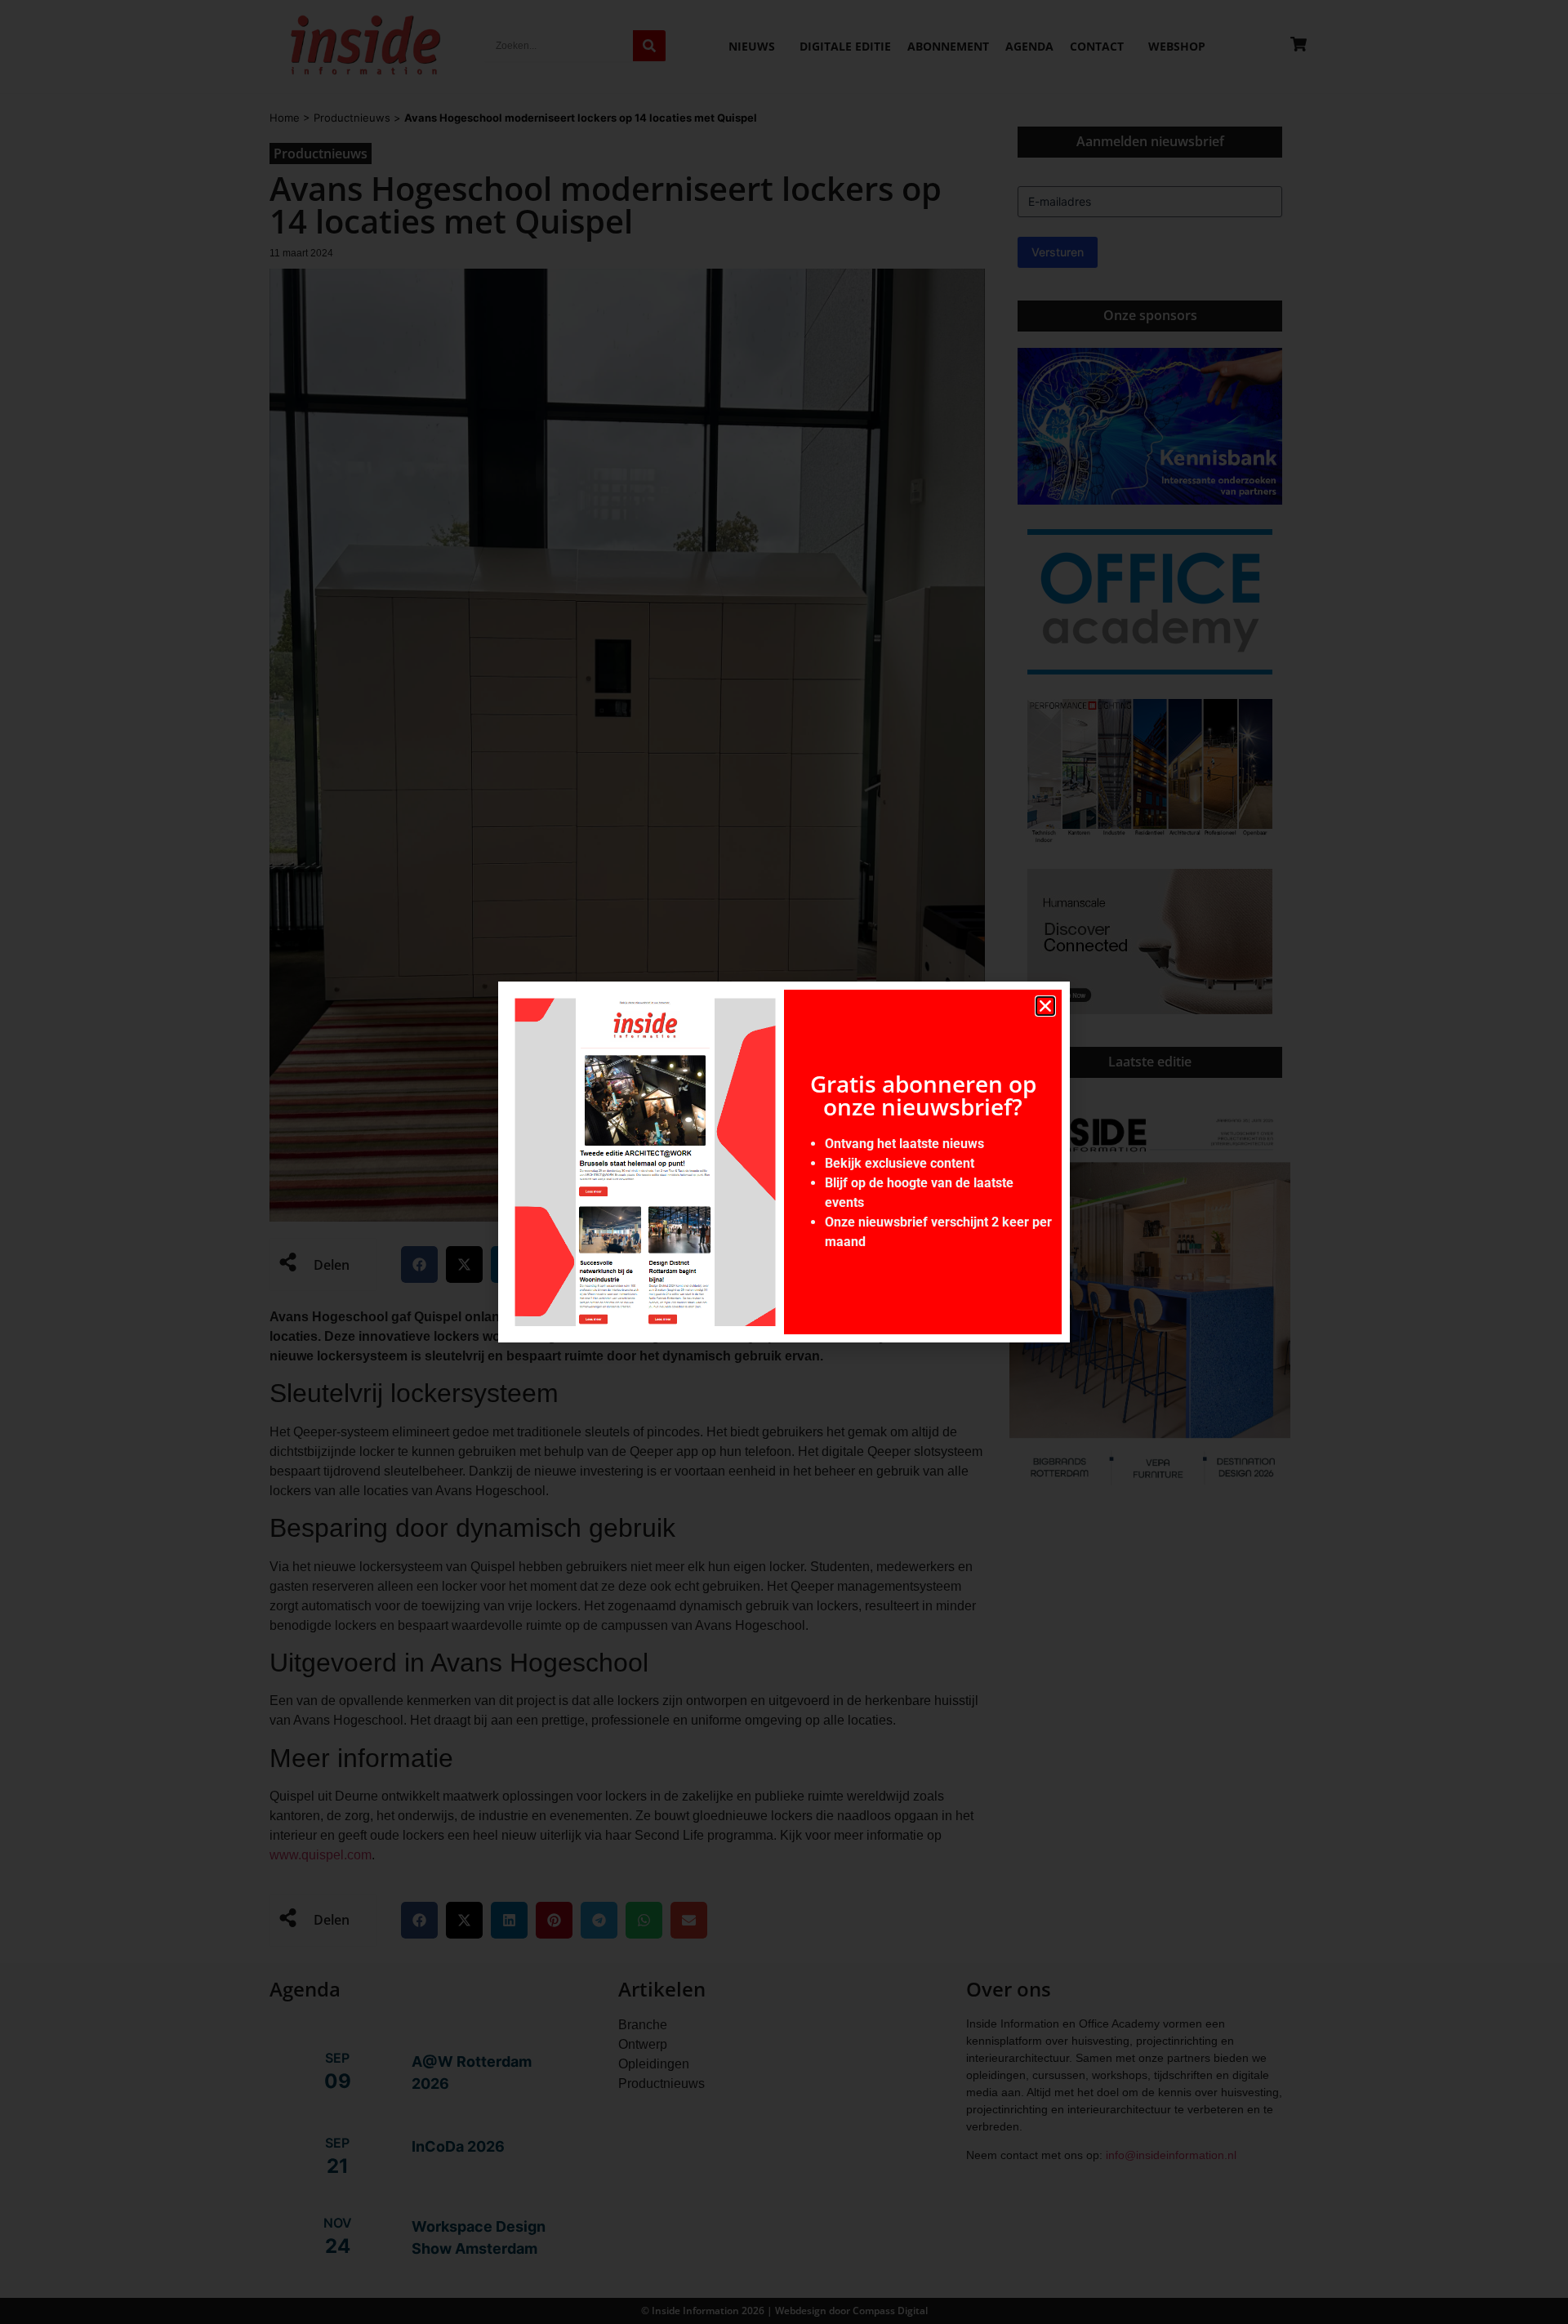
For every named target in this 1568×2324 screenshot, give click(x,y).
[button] (1045, 1006)
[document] (784, 1162)
